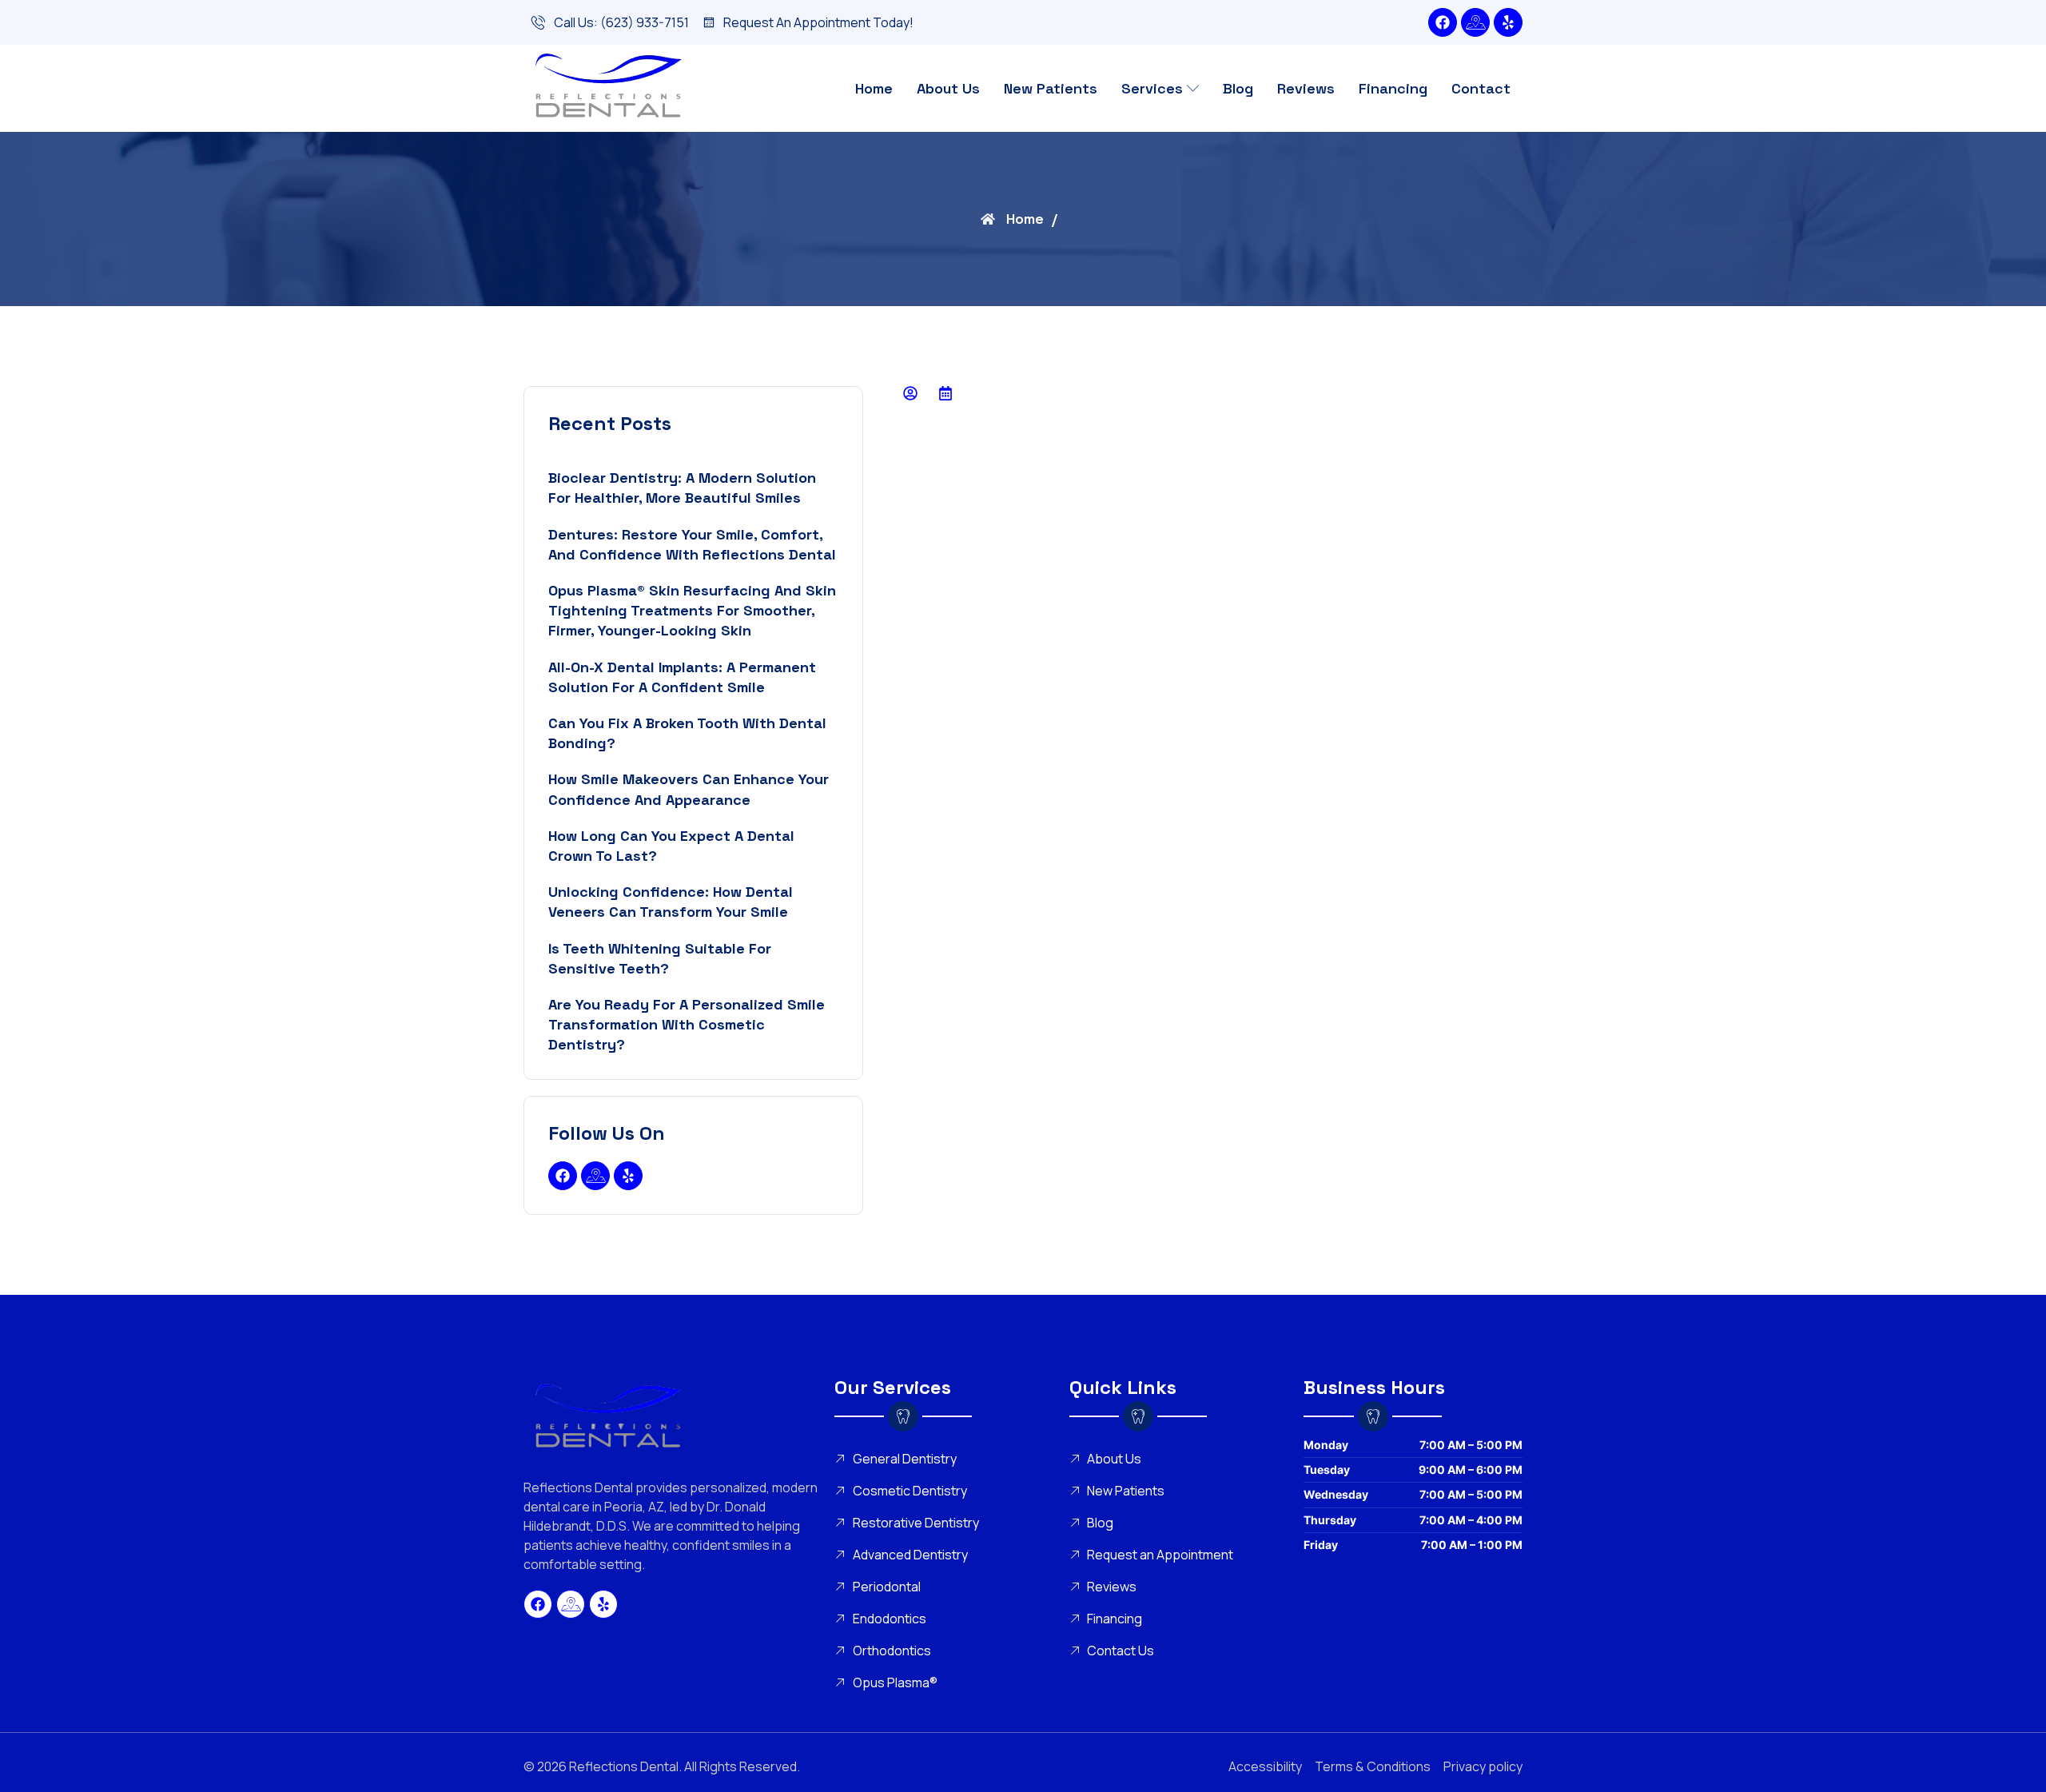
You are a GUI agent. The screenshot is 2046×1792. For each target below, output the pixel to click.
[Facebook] (1443, 22)
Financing (1393, 88)
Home (874, 88)
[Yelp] (1508, 22)
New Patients (1051, 88)
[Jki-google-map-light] (1475, 22)
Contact (1481, 88)
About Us (948, 88)
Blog (1238, 88)
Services (1152, 88)
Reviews (1306, 88)
